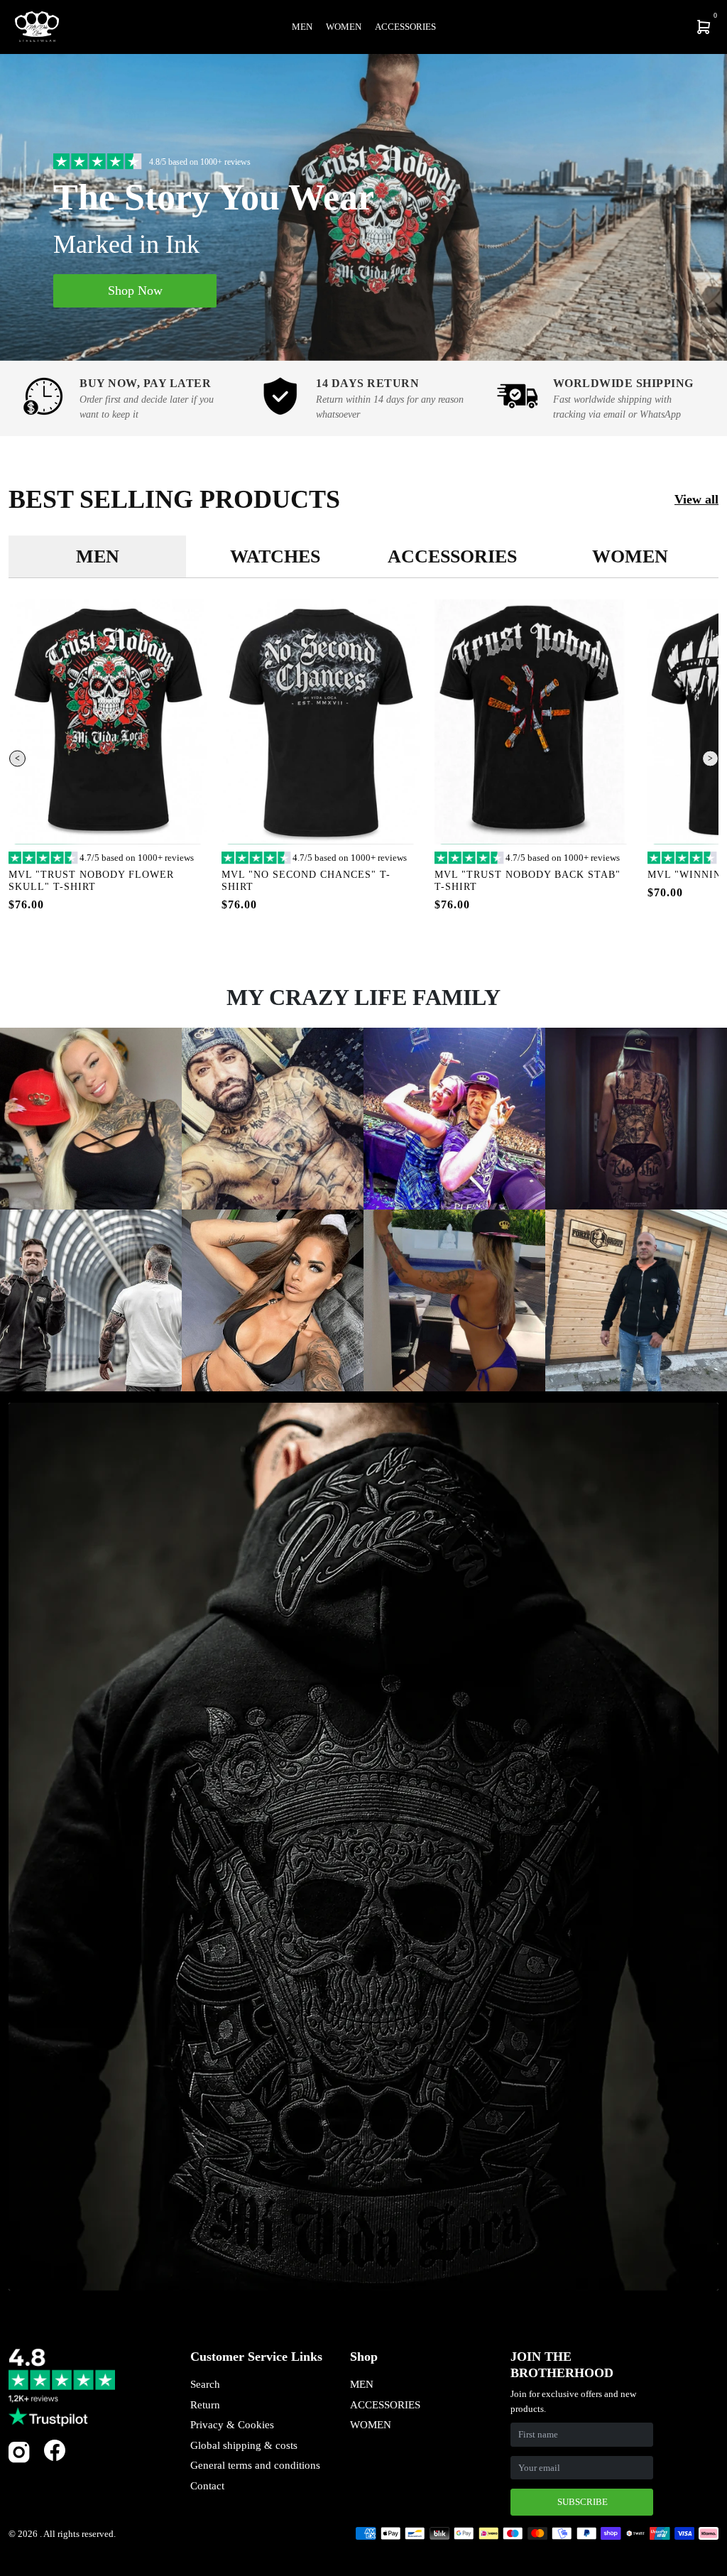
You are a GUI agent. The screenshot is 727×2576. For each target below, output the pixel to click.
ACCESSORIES (385, 2405)
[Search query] (611, 27)
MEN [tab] (98, 556)
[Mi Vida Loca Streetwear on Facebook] (55, 2450)
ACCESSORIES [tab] (452, 556)
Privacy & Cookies (232, 2425)
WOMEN (371, 2425)
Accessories (405, 27)
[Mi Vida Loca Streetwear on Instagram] (19, 2460)
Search (205, 2384)
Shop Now (135, 290)
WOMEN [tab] (630, 556)
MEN (362, 2384)
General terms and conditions (255, 2465)
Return (205, 2405)
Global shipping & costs (244, 2445)
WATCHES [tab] (275, 556)
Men (302, 27)
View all (696, 499)
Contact (207, 2486)
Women (344, 27)
